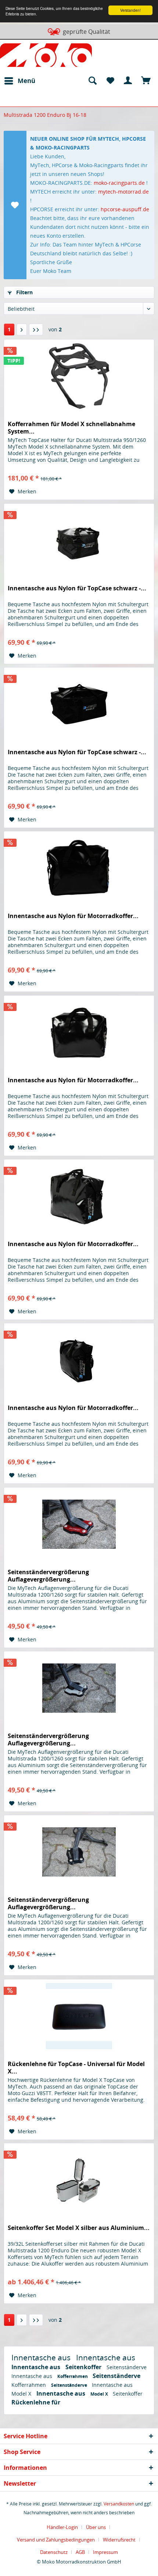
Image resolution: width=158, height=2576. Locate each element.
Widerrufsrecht (119, 2540)
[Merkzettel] (110, 81)
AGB (80, 2552)
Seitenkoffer (84, 2367)
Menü (26, 81)
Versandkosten (119, 2504)
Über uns (96, 2527)
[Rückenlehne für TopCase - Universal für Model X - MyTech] (79, 2016)
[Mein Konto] (128, 81)
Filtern (24, 292)
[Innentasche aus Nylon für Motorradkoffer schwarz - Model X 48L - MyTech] (79, 868)
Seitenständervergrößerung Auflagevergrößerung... (48, 1576)
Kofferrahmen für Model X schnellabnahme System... (71, 428)
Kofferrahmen (73, 2376)
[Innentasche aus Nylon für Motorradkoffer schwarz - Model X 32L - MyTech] (79, 1360)
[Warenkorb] (146, 81)
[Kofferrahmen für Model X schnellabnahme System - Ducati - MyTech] (79, 376)
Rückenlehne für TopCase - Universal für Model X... (76, 2068)
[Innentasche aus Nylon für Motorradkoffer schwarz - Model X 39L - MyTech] (79, 1032)
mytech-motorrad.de (123, 192)
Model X (22, 2394)
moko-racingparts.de (119, 183)
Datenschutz (54, 2552)
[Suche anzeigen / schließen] (92, 81)
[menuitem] (19, 81)
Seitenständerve (127, 2367)
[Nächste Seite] (22, 330)
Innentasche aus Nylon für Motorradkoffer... (73, 916)
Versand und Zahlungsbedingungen (56, 2540)
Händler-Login (62, 2527)
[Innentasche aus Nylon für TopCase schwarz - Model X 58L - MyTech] (79, 704)
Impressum (105, 2552)
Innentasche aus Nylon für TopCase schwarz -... (77, 588)
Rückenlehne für (36, 2402)
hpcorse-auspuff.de (125, 209)
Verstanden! (130, 10)
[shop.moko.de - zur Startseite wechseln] (46, 57)
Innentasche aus (42, 2357)
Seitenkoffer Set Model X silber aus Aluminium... (79, 2228)
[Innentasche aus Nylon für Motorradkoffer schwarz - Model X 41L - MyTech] (79, 1196)
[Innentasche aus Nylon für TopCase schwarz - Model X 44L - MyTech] (79, 540)
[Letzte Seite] (36, 330)
